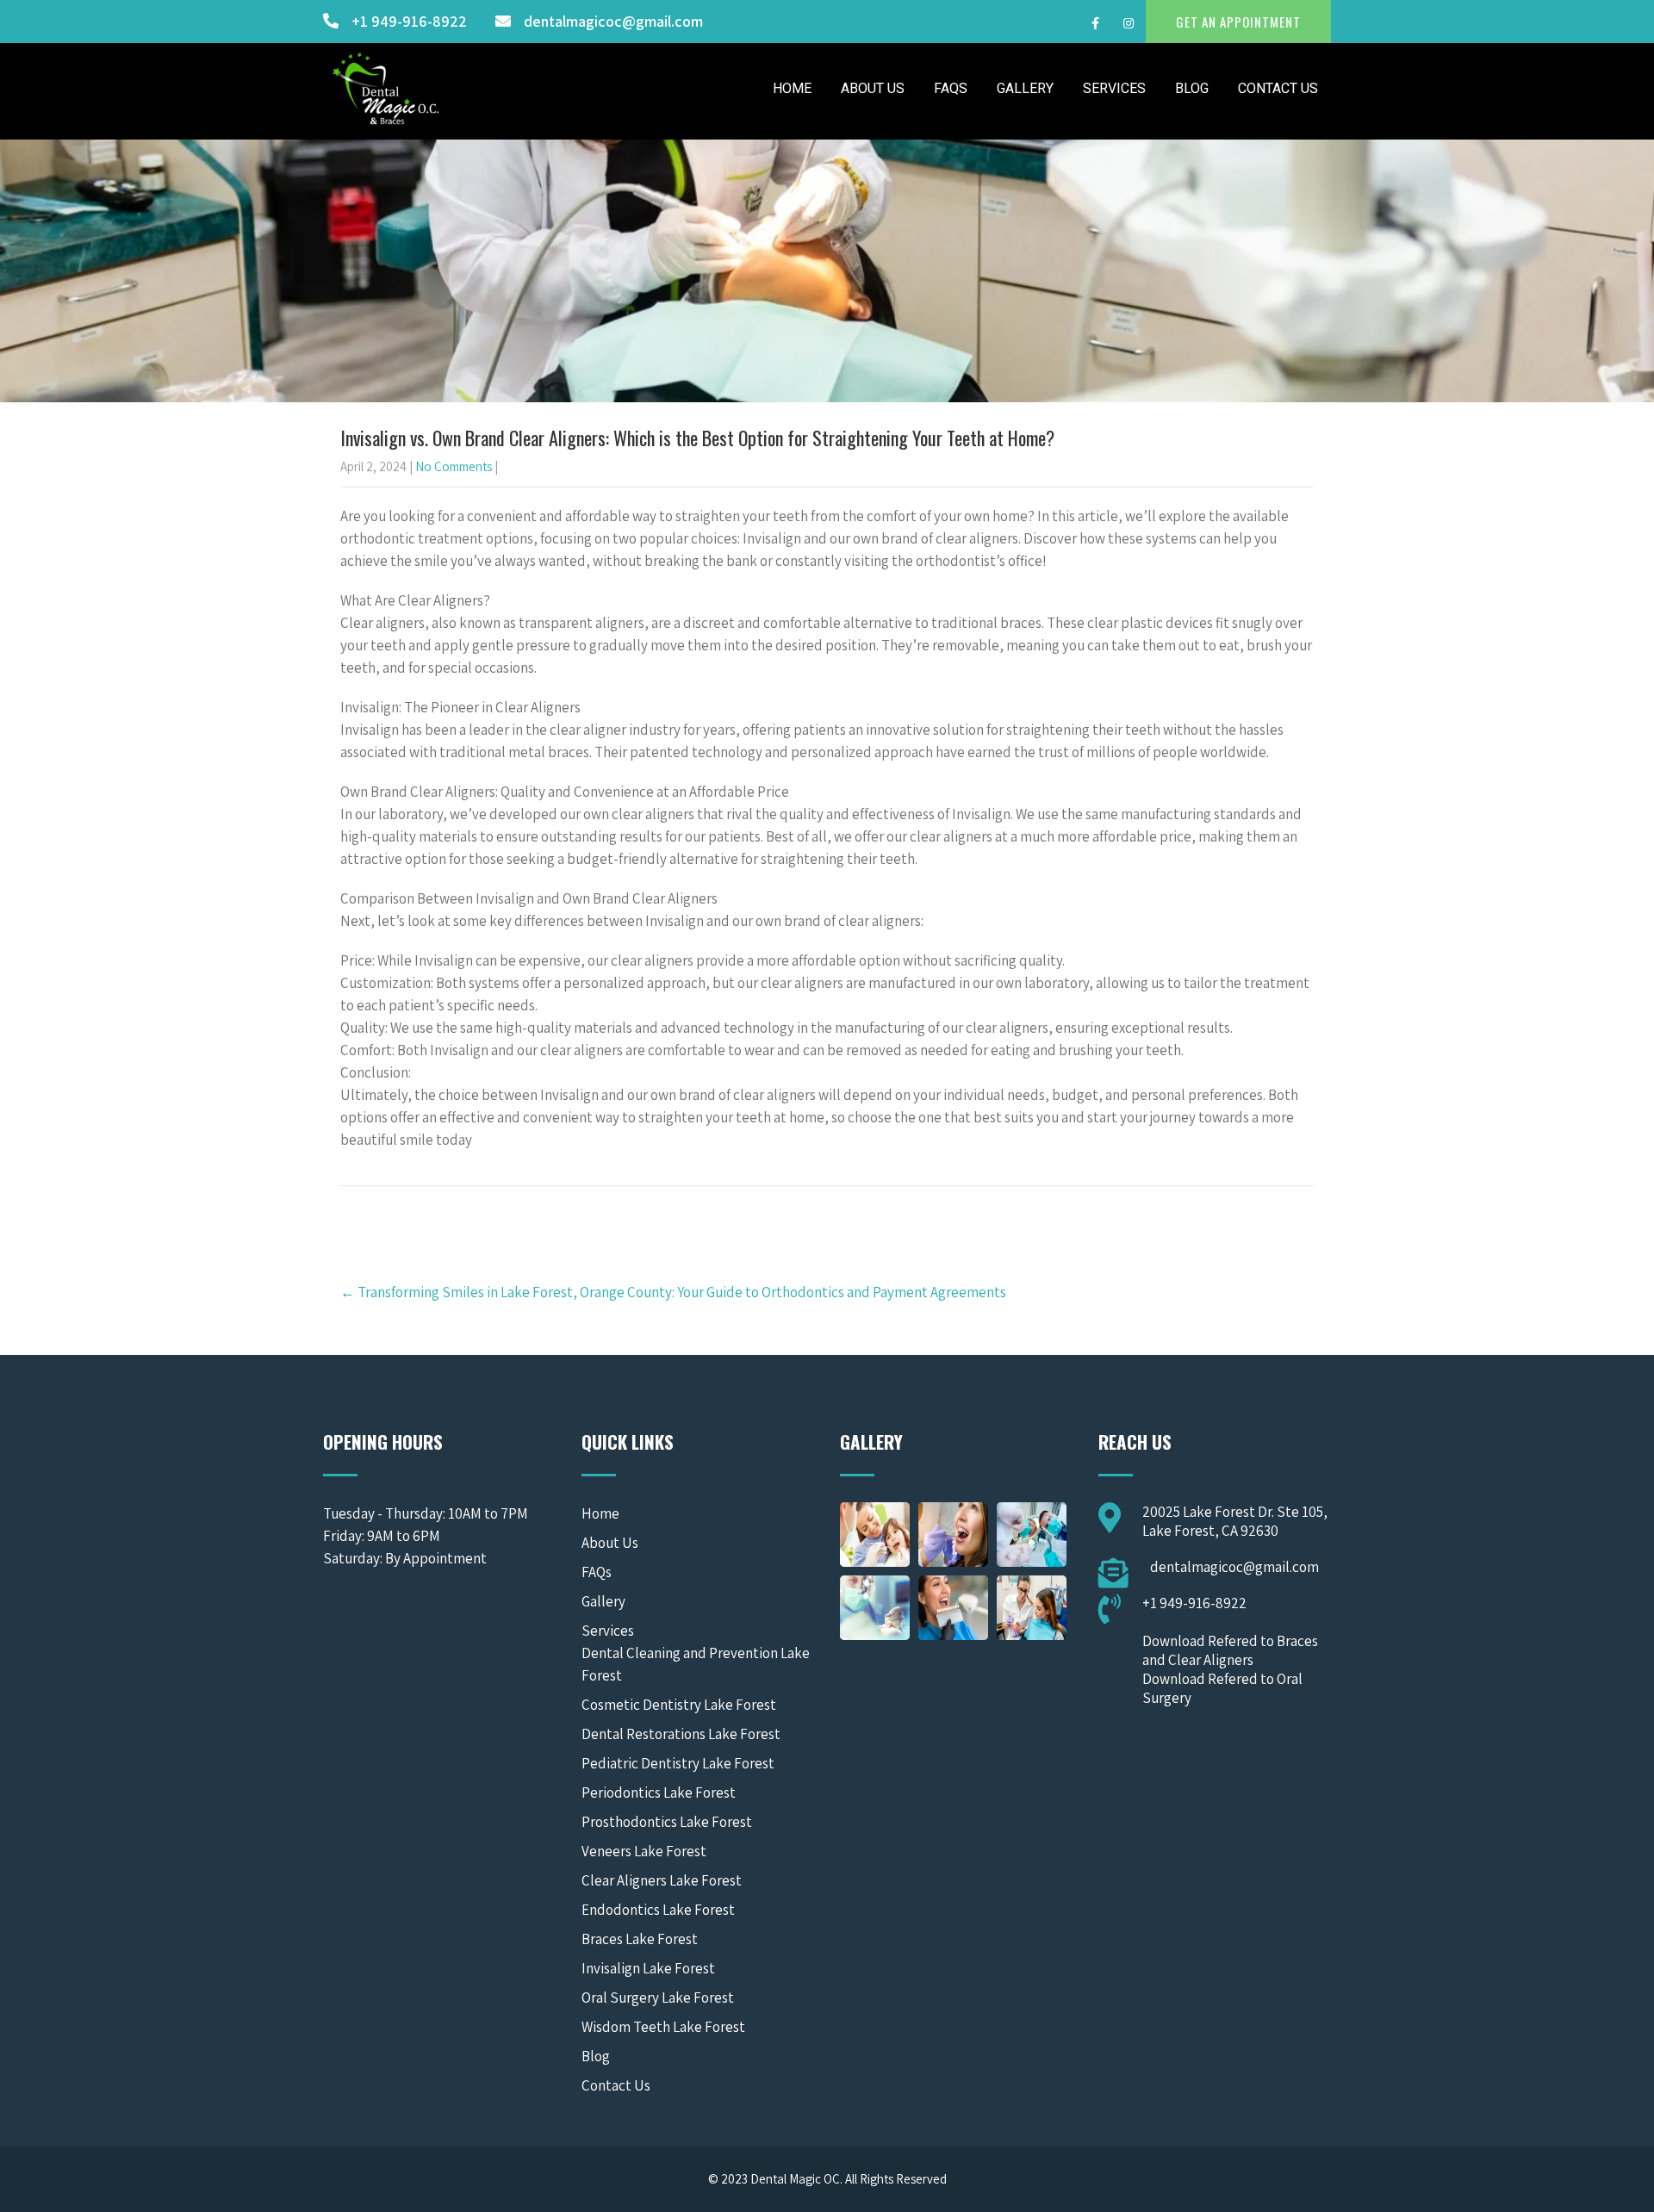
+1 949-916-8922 (409, 21)
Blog (1192, 88)
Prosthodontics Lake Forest (667, 1822)
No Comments (454, 466)
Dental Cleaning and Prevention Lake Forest (696, 1664)
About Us (873, 88)
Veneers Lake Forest (644, 1851)
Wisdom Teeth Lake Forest (663, 2027)
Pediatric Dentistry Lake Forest (678, 1763)
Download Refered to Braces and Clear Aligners (1230, 1650)
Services (1114, 88)
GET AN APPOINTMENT (1238, 22)
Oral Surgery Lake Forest (658, 1998)
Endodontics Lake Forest (658, 1910)
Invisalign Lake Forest (648, 1968)
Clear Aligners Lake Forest (662, 1880)
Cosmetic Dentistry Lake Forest (679, 1705)
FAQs (951, 88)
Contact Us (1278, 88)
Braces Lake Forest (640, 1939)
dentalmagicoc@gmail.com (613, 21)
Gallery (1025, 88)
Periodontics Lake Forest (659, 1793)
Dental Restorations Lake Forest (681, 1734)
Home (792, 88)
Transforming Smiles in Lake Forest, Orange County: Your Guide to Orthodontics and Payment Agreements (673, 1292)
